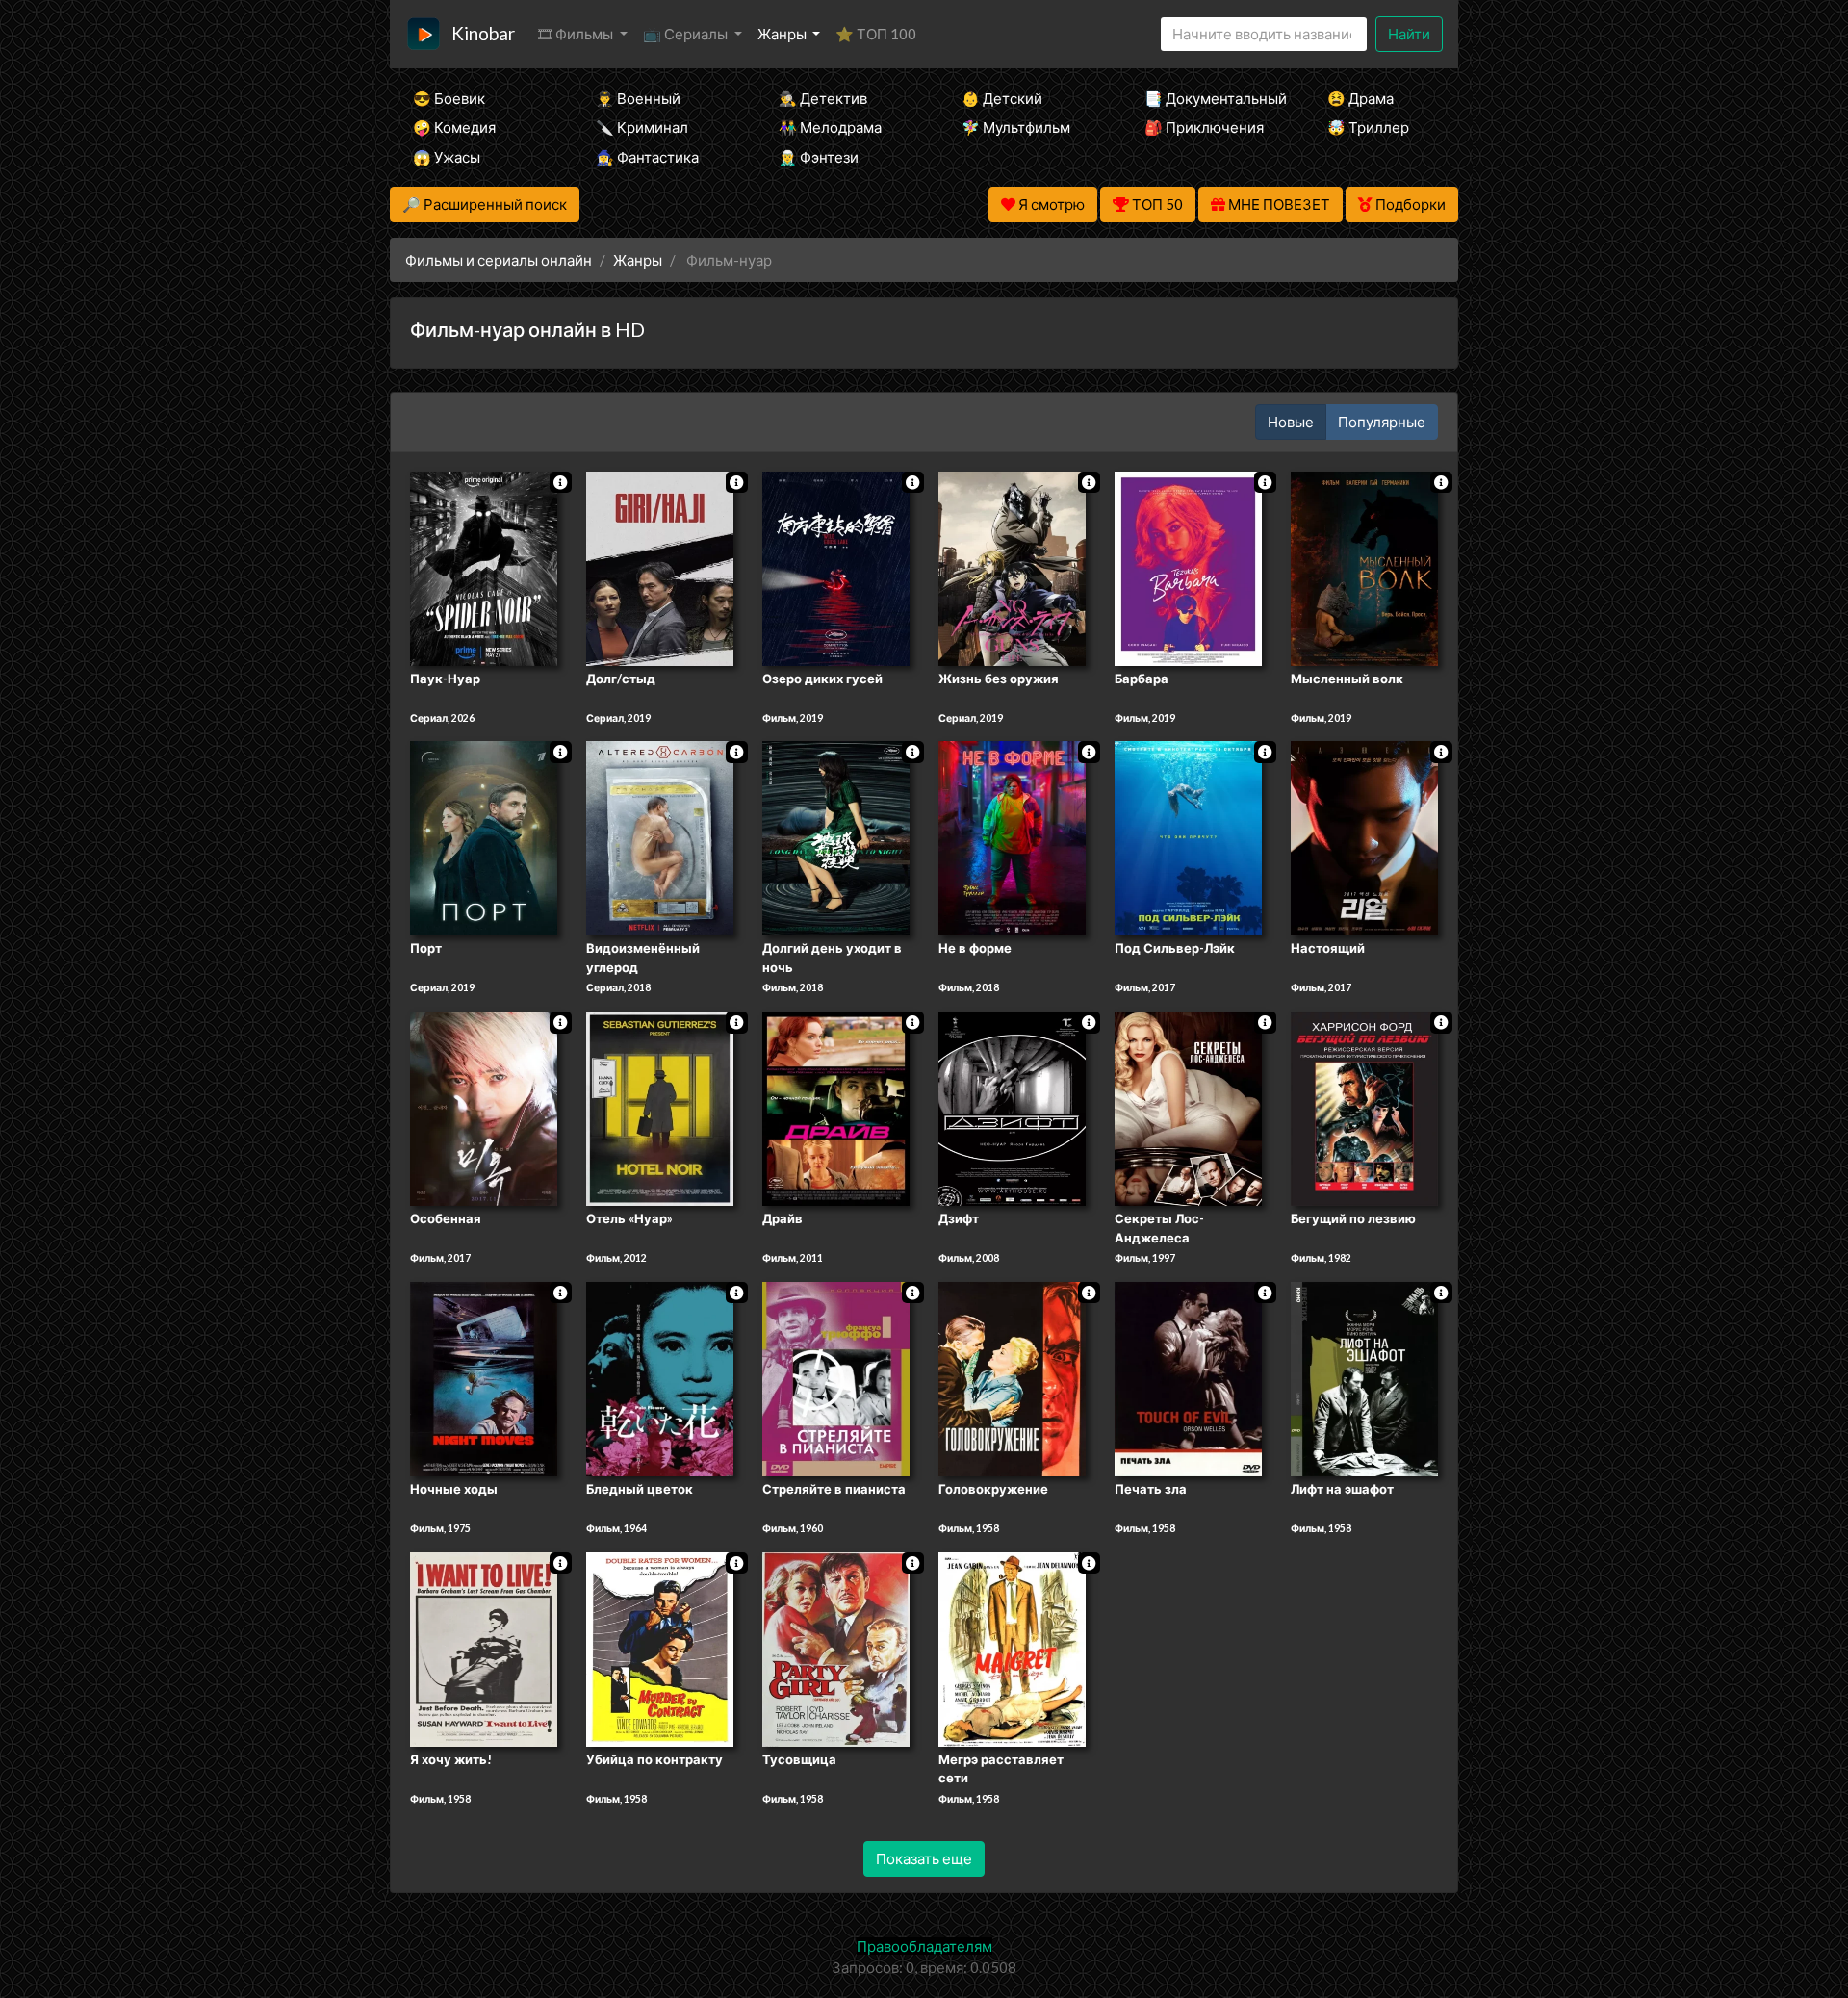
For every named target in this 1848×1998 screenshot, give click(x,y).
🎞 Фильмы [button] (577, 34)
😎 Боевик (449, 98)
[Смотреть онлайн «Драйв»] (836, 1107)
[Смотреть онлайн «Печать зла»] (1188, 1377)
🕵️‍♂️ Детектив (823, 98)
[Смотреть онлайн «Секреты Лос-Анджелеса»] (1188, 1107)
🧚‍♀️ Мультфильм (1016, 127)
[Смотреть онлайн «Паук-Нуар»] (484, 567)
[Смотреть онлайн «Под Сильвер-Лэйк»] (1188, 837)
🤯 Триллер (1368, 127)
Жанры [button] (783, 34)
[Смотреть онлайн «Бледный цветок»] (660, 1377)
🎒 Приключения (1204, 127)
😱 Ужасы (447, 157)
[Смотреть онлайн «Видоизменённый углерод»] (660, 837)
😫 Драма (1360, 98)
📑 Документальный (1210, 98)
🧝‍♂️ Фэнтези (819, 157)
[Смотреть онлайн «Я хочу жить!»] (484, 1648)
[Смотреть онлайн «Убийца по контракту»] (660, 1648)
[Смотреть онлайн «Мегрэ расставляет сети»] (1012, 1648)
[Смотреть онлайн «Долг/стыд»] (660, 567)
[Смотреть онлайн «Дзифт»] (1012, 1107)
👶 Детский (1002, 98)
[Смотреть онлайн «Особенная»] (484, 1107)
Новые (1291, 422)
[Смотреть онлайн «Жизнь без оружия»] (1012, 567)
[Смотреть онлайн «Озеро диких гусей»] (836, 567)
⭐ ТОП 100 (876, 34)
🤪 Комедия (454, 127)
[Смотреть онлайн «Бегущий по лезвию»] (1364, 1107)
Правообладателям (924, 1946)
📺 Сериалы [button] (687, 34)
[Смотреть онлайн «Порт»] (484, 837)
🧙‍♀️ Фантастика (647, 157)
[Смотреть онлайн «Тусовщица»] (836, 1648)
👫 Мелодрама (830, 127)
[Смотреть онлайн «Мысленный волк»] (1364, 567)
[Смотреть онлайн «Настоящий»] (1364, 837)
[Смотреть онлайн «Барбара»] (1188, 567)
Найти (1409, 34)
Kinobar (483, 33)
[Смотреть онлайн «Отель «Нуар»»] (660, 1107)
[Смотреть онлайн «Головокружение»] (1012, 1377)
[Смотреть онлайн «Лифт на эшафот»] (1364, 1377)
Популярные (1382, 422)
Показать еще (924, 1858)
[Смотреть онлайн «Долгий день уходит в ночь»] (836, 837)
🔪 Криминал (642, 127)
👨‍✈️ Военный (638, 98)
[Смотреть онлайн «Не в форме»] (1012, 837)
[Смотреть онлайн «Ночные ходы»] (484, 1377)
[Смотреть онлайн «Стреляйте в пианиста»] (836, 1377)
